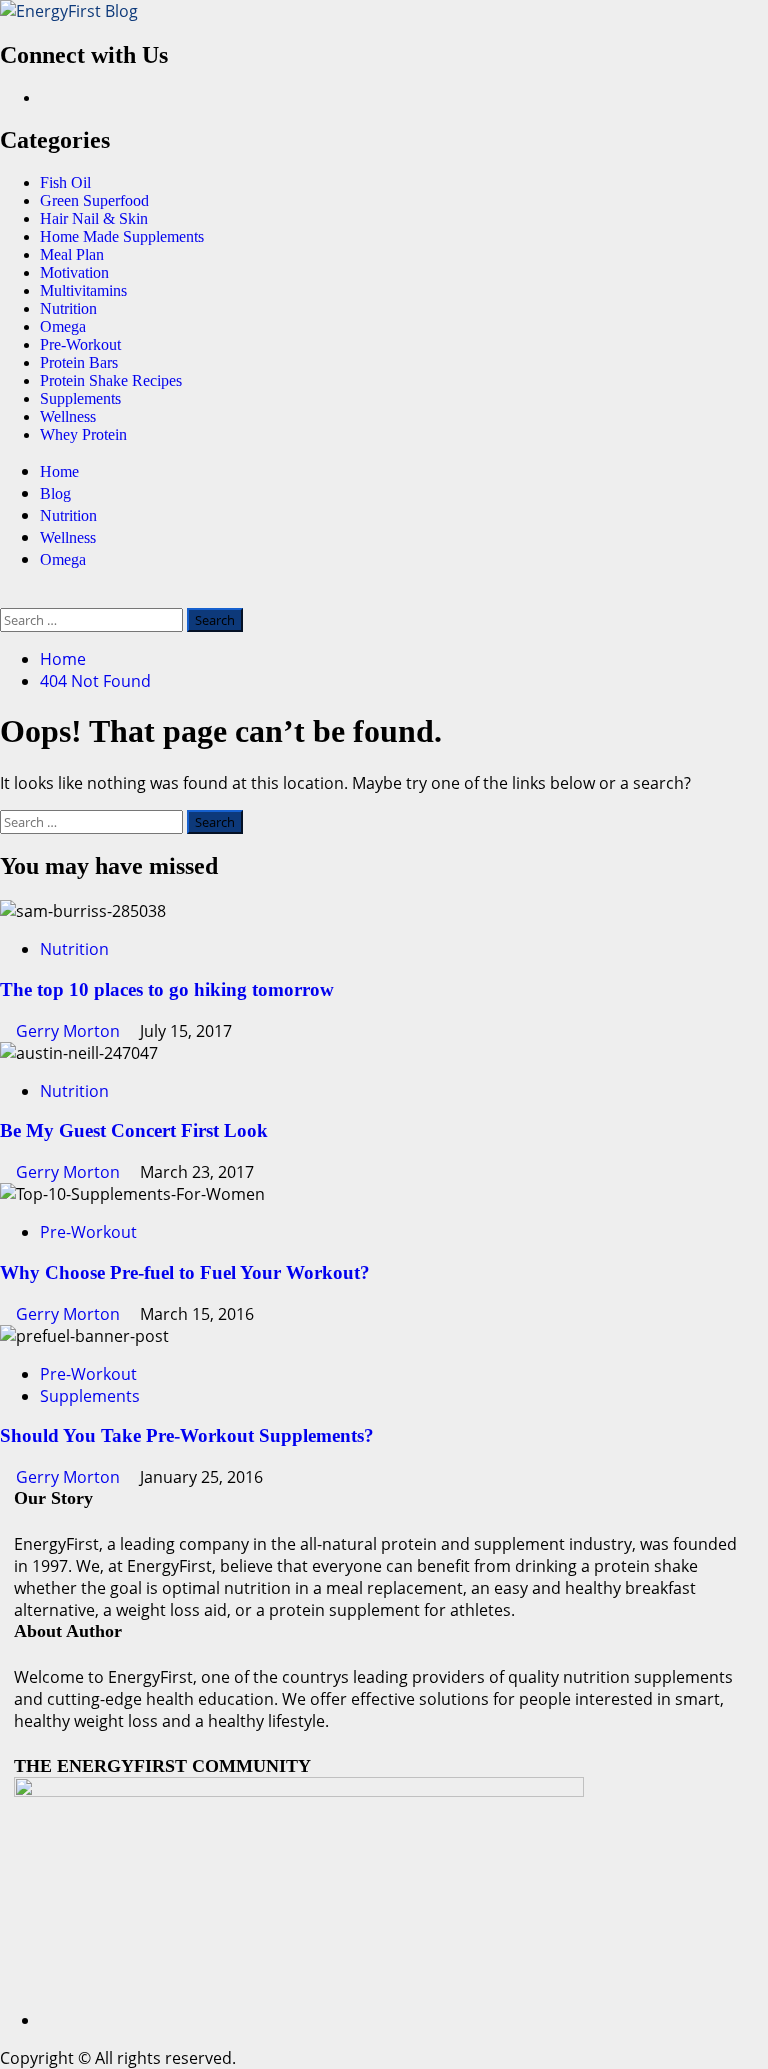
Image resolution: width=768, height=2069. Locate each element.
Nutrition (68, 308)
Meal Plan (72, 254)
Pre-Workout (80, 344)
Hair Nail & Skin (94, 218)
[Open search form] (6, 597)
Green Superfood (94, 200)
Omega (63, 326)
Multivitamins (83, 290)
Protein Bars (79, 362)
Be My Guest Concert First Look (134, 1130)
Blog (55, 493)
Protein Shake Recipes (111, 380)
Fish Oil (65, 182)
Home (59, 471)
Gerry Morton (70, 1031)
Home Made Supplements (122, 236)
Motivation (74, 272)
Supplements (80, 398)
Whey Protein (83, 434)
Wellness (68, 416)
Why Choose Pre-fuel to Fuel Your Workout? (185, 1272)
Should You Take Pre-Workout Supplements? (187, 1435)
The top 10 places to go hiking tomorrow (167, 989)
